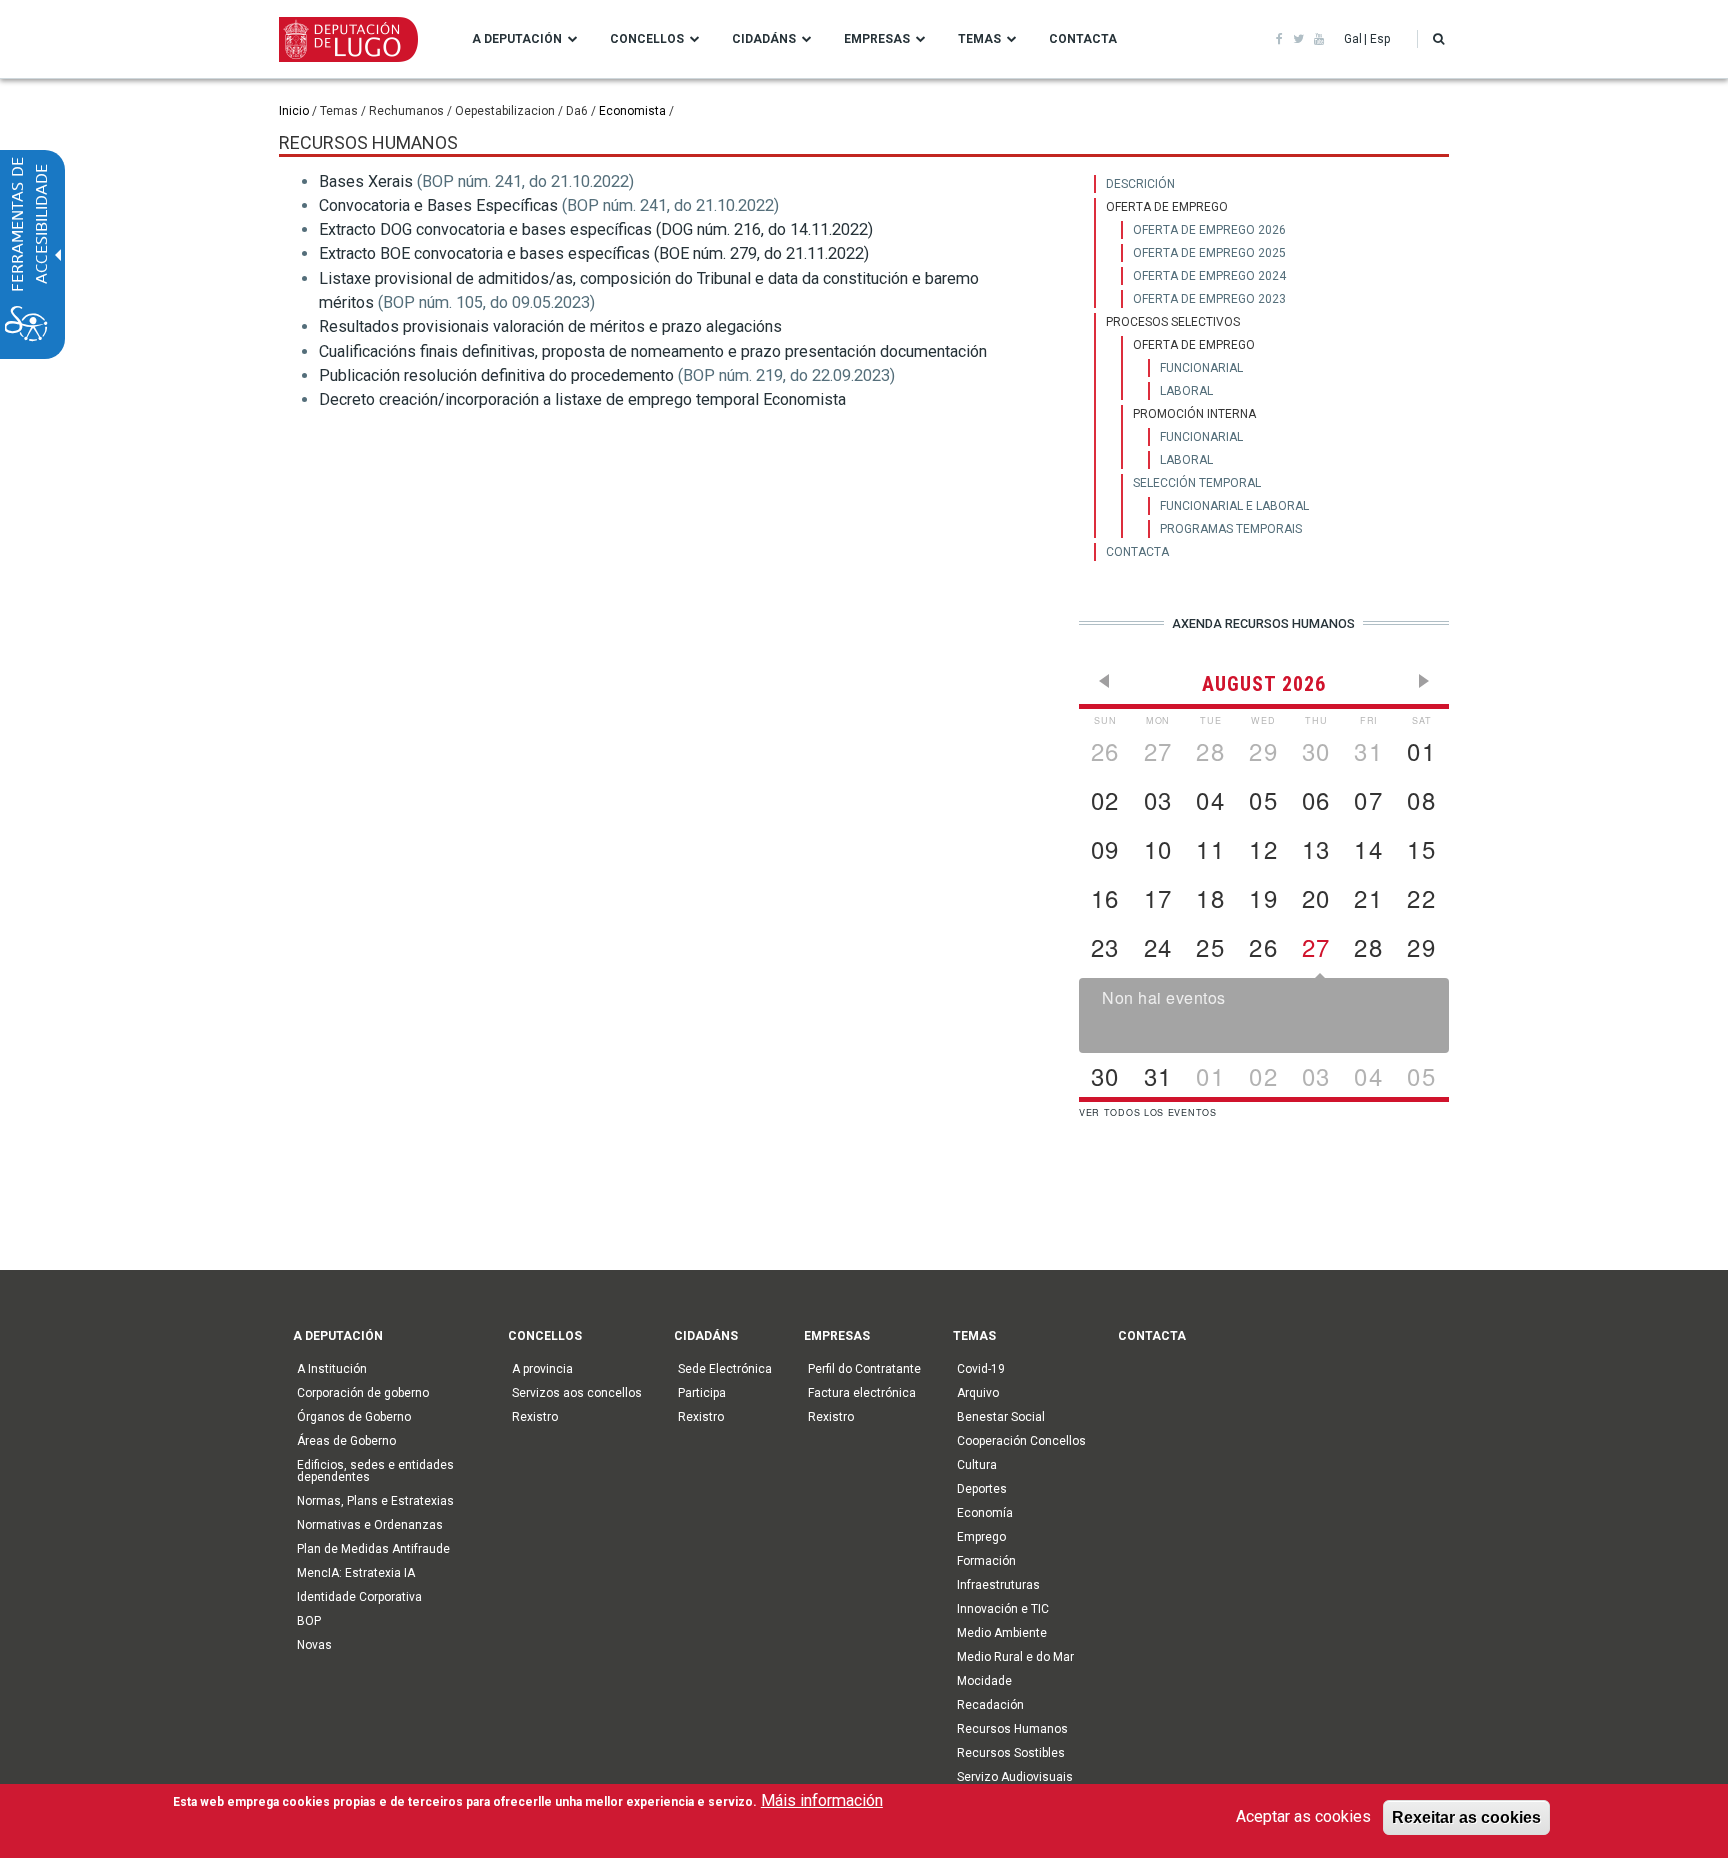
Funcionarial (1201, 368)
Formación (986, 1561)
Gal (1353, 39)
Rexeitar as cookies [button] (1466, 1817)
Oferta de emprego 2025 (1209, 253)
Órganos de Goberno (354, 1417)
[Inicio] (348, 38)
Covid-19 (981, 1369)
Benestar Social (1001, 1417)
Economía (985, 1513)
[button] (1438, 39)
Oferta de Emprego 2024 (1209, 276)
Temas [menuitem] (979, 39)
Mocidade (984, 1681)
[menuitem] (1271, 184)
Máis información (822, 1800)
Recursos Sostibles (1011, 1753)
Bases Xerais (366, 181)
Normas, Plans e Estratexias (375, 1501)
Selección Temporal (1197, 483)
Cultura (977, 1465)
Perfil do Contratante (864, 1369)
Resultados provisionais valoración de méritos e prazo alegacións (550, 326)
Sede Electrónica (725, 1369)
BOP (309, 1621)
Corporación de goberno (363, 1393)
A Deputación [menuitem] (517, 39)
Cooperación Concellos (1021, 1441)
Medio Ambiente (1002, 1633)
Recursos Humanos (1012, 1729)
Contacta (1137, 552)
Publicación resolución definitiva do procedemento (496, 375)
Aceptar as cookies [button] (1303, 1816)
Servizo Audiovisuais (1015, 1777)
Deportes (982, 1489)
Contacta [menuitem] (1083, 39)
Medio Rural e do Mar (1015, 1657)
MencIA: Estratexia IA (356, 1573)
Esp (1380, 39)
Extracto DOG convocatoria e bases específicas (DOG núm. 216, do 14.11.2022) (596, 229)
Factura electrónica (862, 1393)
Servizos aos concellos (577, 1393)
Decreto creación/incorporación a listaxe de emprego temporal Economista (582, 399)
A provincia (542, 1369)
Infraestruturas (998, 1585)
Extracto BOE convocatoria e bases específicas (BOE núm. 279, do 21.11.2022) (594, 253)
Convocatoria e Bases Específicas (438, 205)
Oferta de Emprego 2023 (1209, 299)
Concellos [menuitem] (647, 39)
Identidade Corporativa (359, 1597)
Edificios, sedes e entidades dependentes (375, 1471)
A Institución (332, 1369)
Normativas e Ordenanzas (370, 1525)
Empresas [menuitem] (877, 39)
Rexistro (535, 1417)
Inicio (294, 111)
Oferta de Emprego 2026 (1209, 230)
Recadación (990, 1705)
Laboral (1186, 391)
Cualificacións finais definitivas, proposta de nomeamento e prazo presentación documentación (653, 351)
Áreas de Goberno (346, 1441)
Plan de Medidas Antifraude (373, 1549)
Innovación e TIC (1003, 1609)
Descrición (1140, 184)
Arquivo (978, 1393)
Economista (632, 111)
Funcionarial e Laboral (1234, 506)
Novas (314, 1645)
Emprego (981, 1537)
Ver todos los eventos (1148, 1112)
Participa (702, 1393)
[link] (1279, 39)
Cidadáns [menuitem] (764, 39)
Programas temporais (1231, 529)
